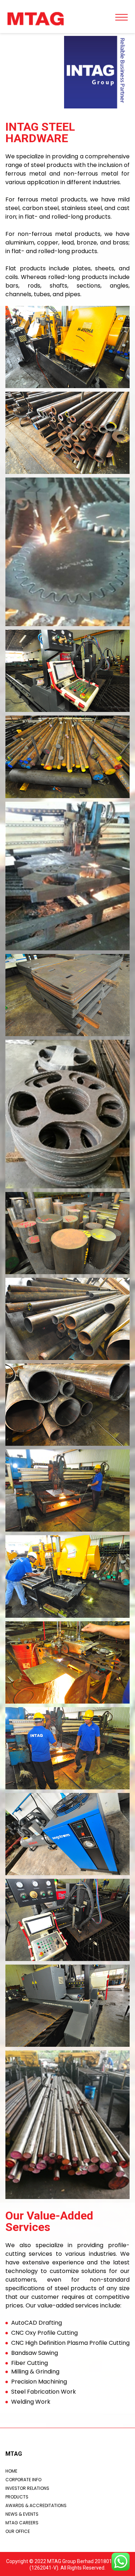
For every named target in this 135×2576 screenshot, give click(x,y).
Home (11, 2471)
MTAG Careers (22, 2523)
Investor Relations (27, 2488)
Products (17, 2497)
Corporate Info (23, 2480)
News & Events (22, 2514)
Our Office (18, 2531)
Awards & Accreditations (36, 2505)
